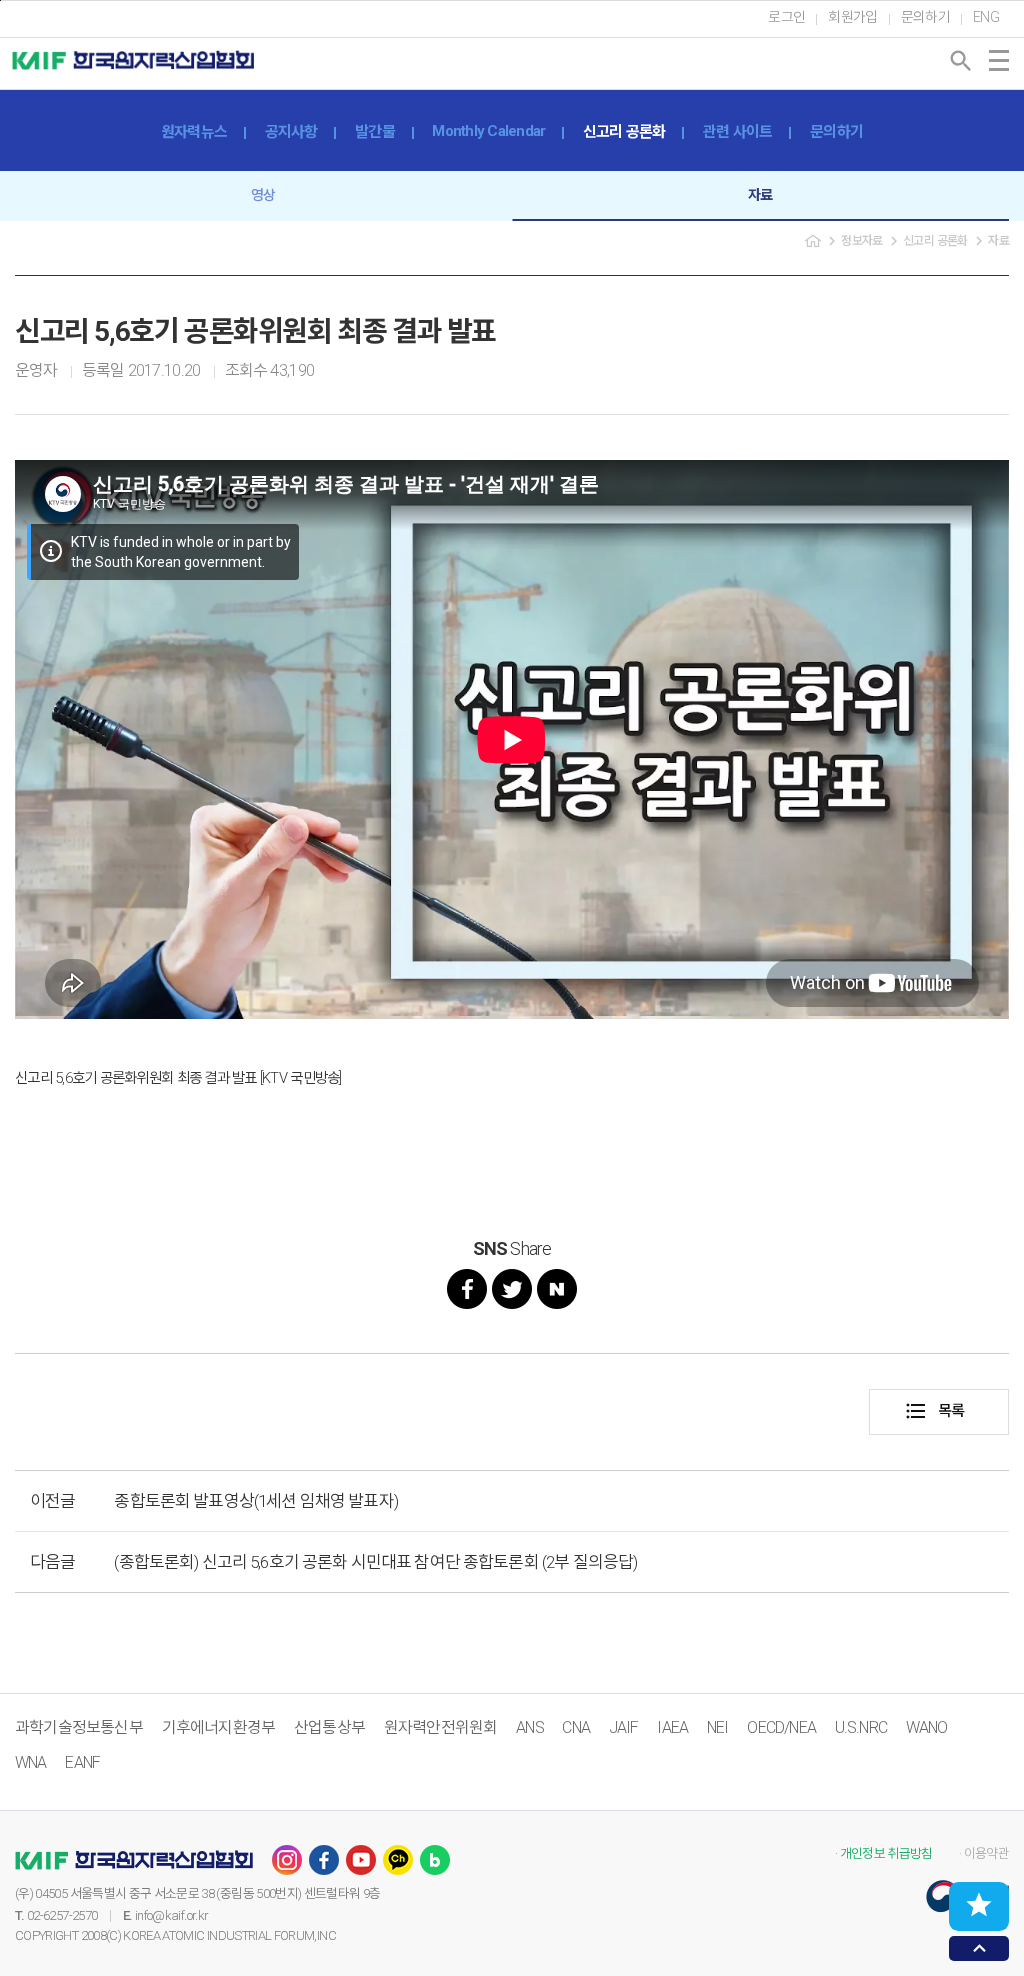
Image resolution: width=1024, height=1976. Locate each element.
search (961, 61)
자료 (760, 195)
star (979, 1905)
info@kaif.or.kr (171, 1915)
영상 (263, 195)
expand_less (979, 1948)
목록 (934, 1411)
